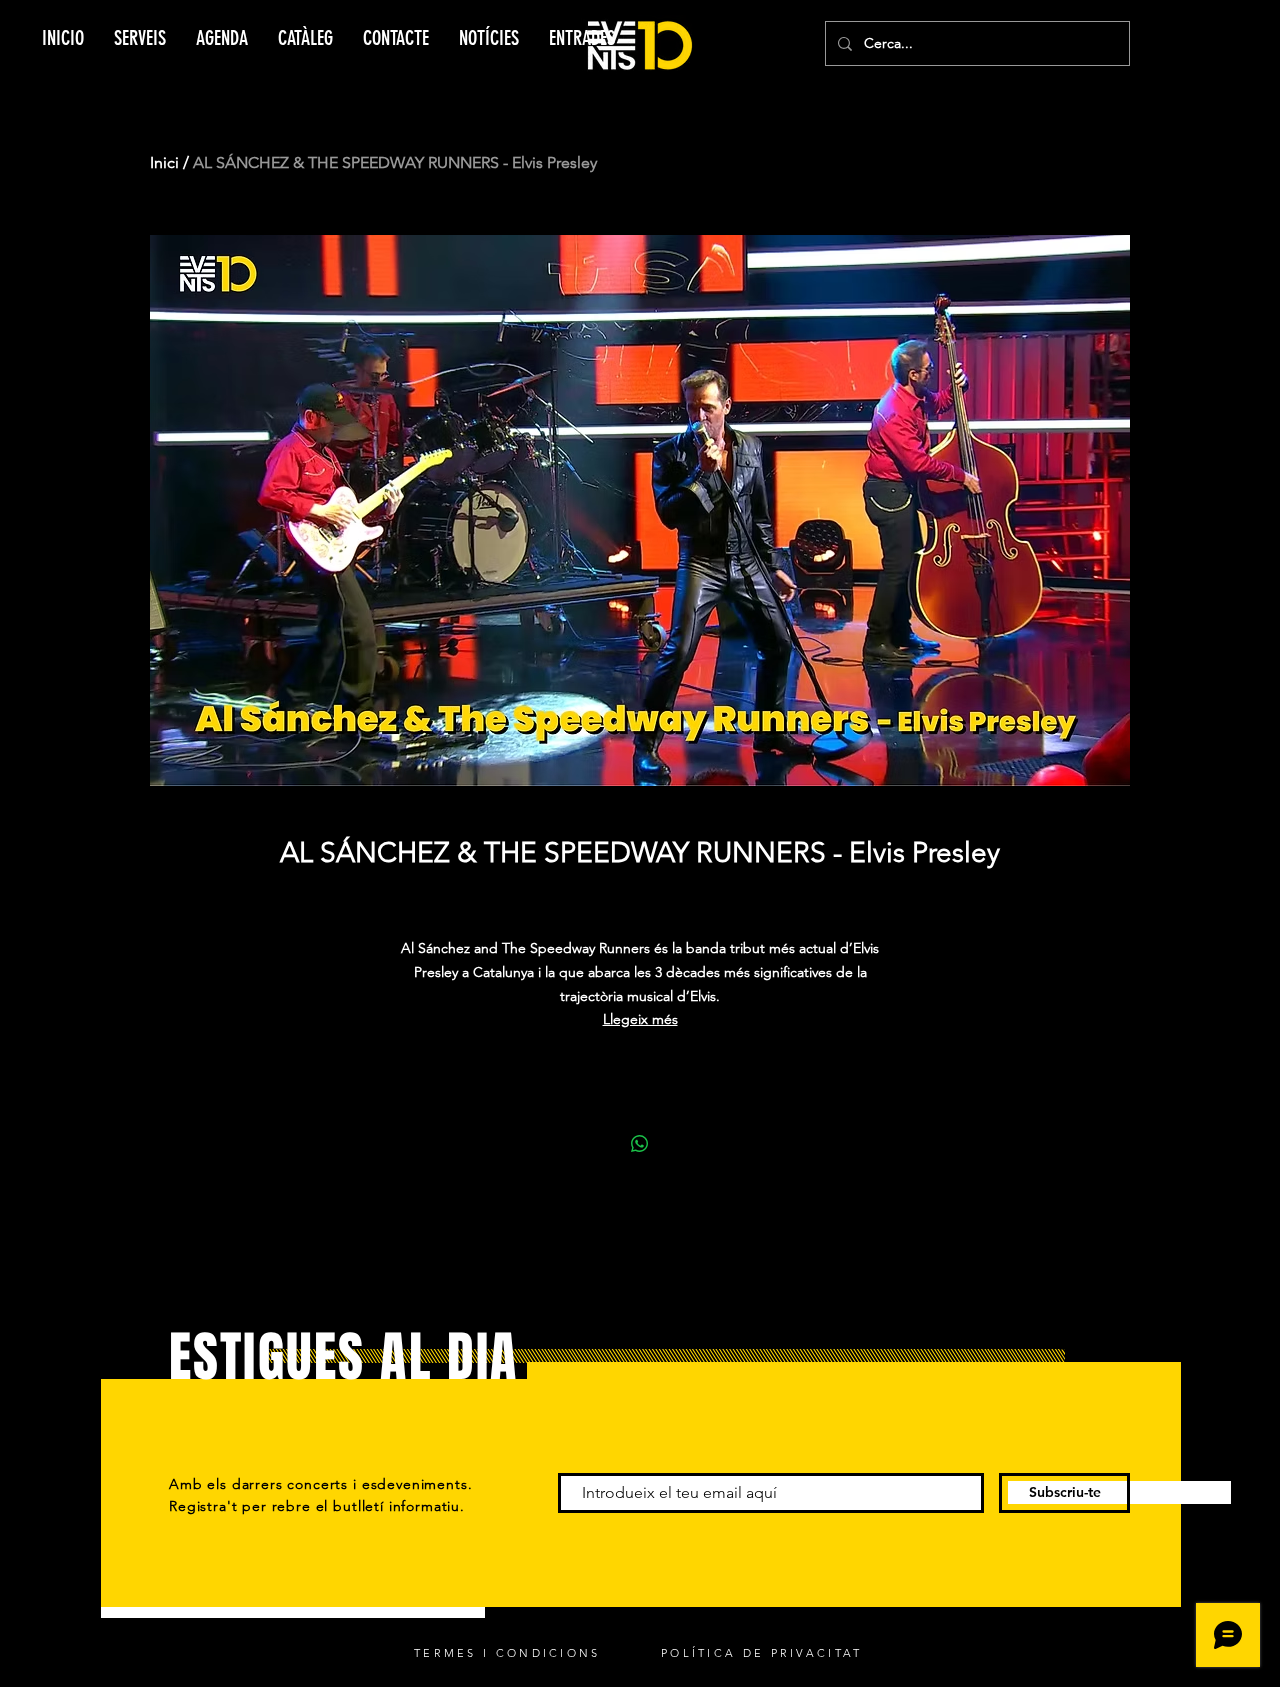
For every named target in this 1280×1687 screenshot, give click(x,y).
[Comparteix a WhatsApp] (640, 1144)
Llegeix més (640, 1019)
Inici (164, 162)
